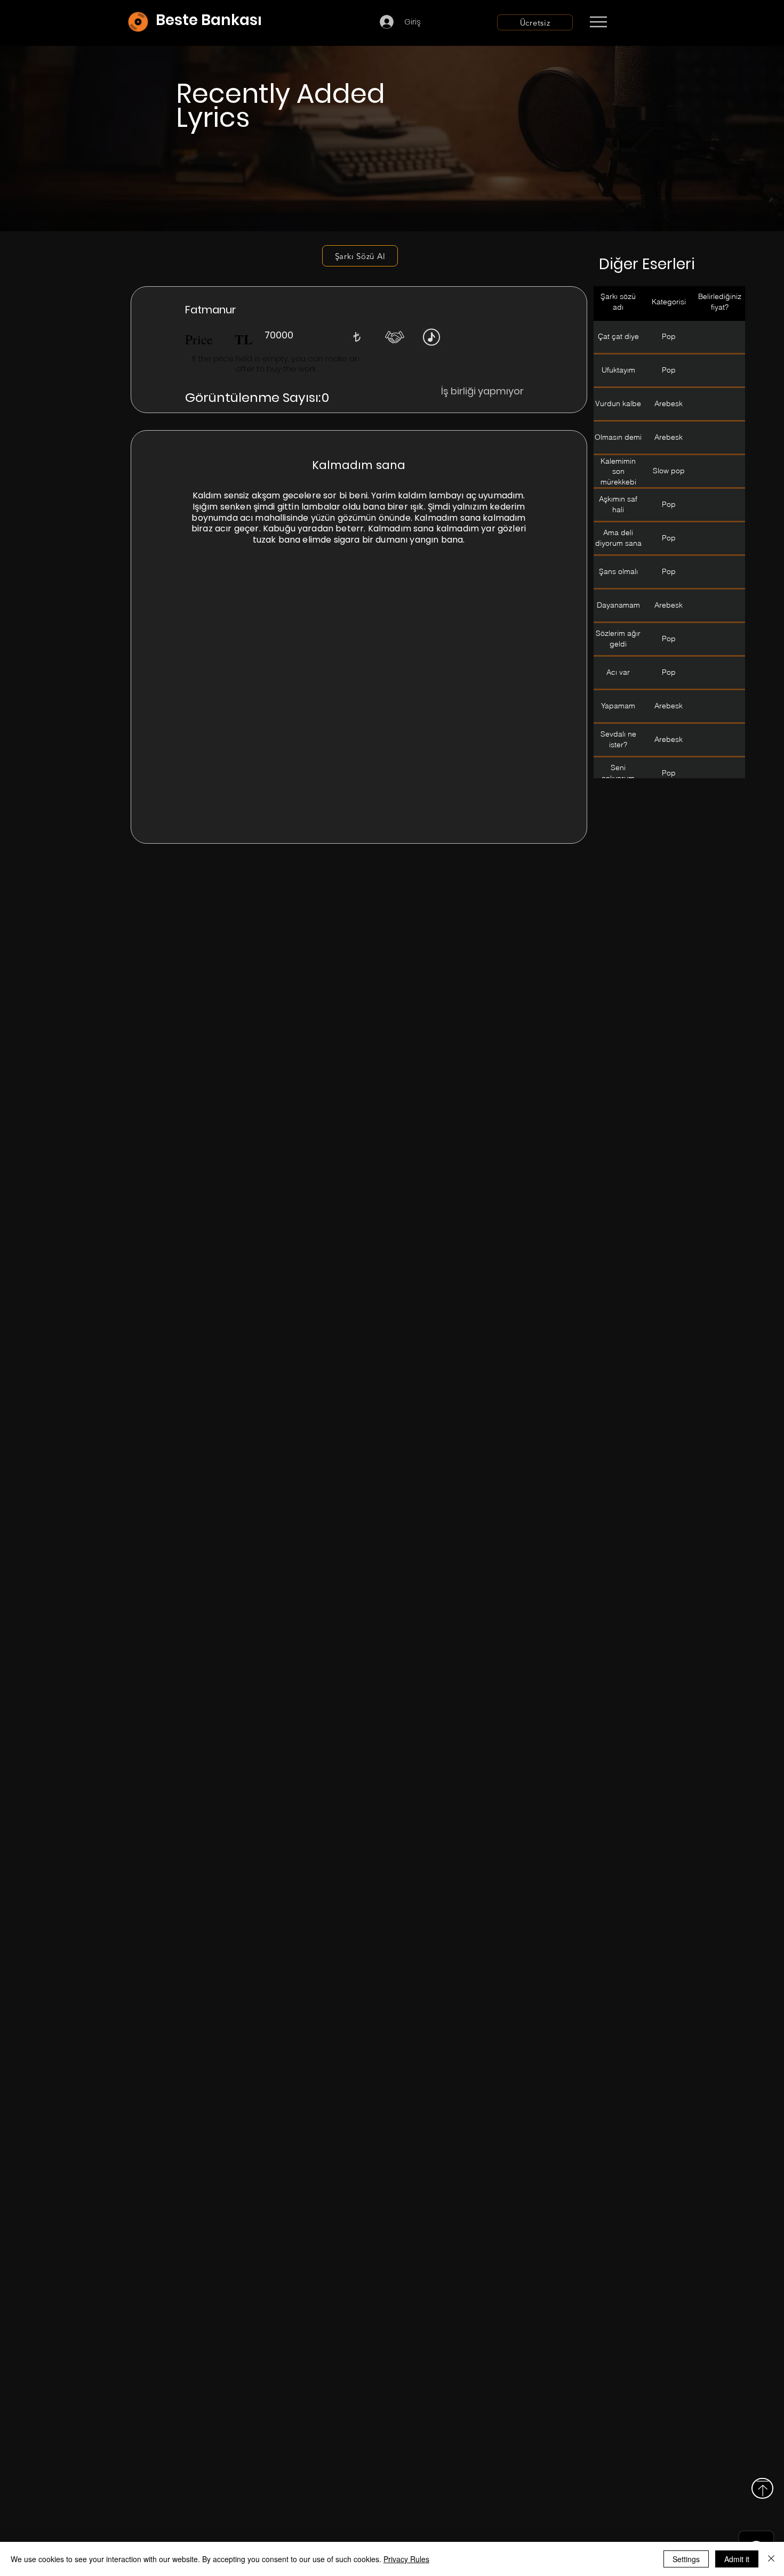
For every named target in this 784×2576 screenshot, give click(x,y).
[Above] (762, 2488)
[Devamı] (661, 22)
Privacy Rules (406, 2559)
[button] (357, 337)
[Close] (771, 2559)
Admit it (737, 2559)
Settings (686, 2559)
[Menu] (598, 22)
